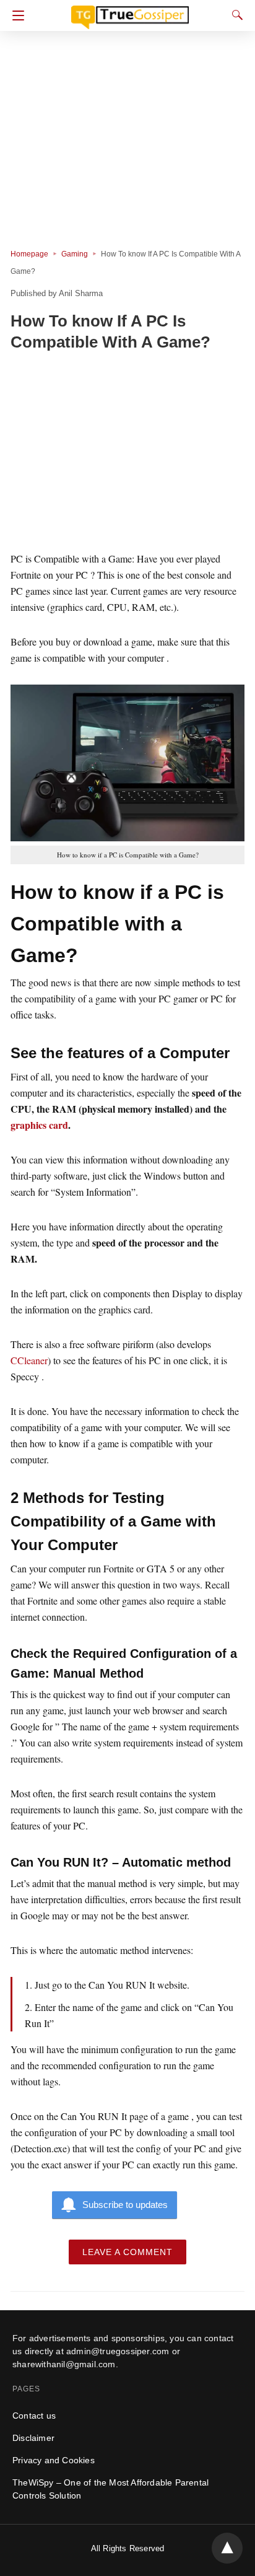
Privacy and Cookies (54, 2460)
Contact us (34, 2416)
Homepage (29, 254)
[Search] (235, 15)
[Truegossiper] (130, 12)
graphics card (39, 1125)
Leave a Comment (127, 2252)
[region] (127, 453)
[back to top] (227, 2548)
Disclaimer (33, 2438)
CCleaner (29, 1360)
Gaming (75, 254)
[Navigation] (15, 15)
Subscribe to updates (125, 2205)
